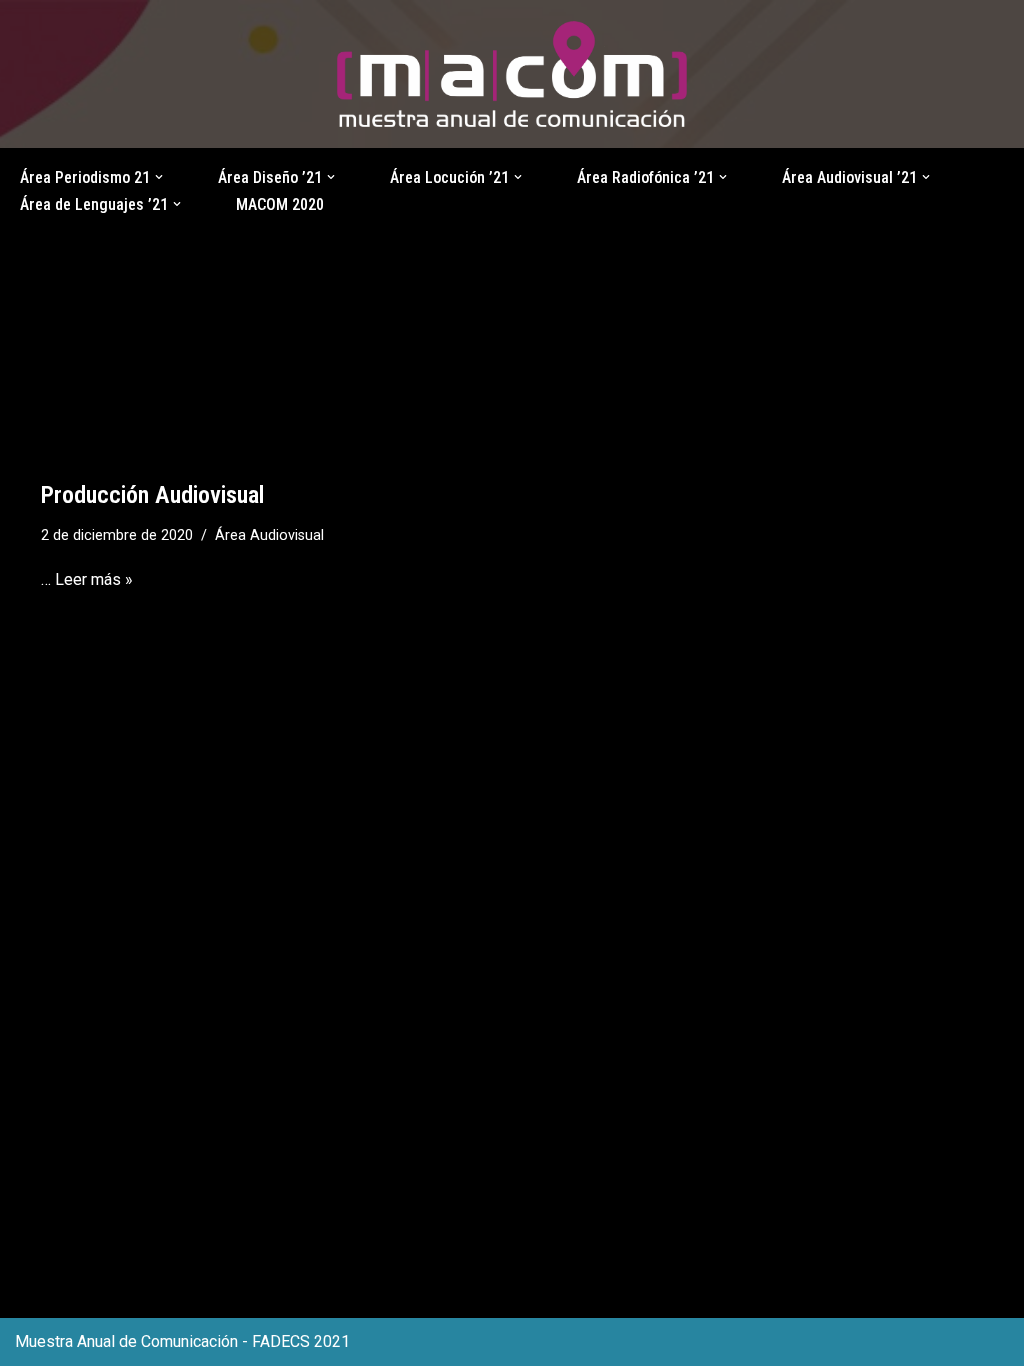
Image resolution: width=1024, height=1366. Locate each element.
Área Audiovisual (269, 535)
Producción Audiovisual (152, 495)
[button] (159, 177)
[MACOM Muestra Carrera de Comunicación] (512, 74)
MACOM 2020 (280, 204)
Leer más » (94, 579)
